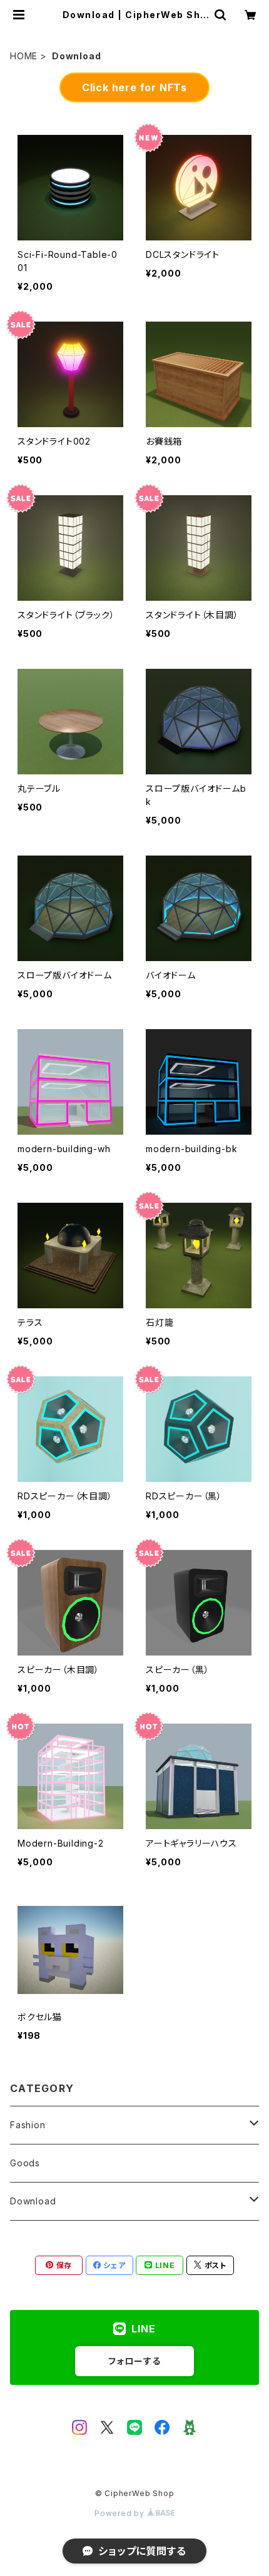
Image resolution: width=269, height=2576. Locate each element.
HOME (24, 56)
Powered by (121, 2513)
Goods (25, 2163)
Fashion (28, 2125)
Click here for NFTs (134, 87)
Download (33, 2201)
